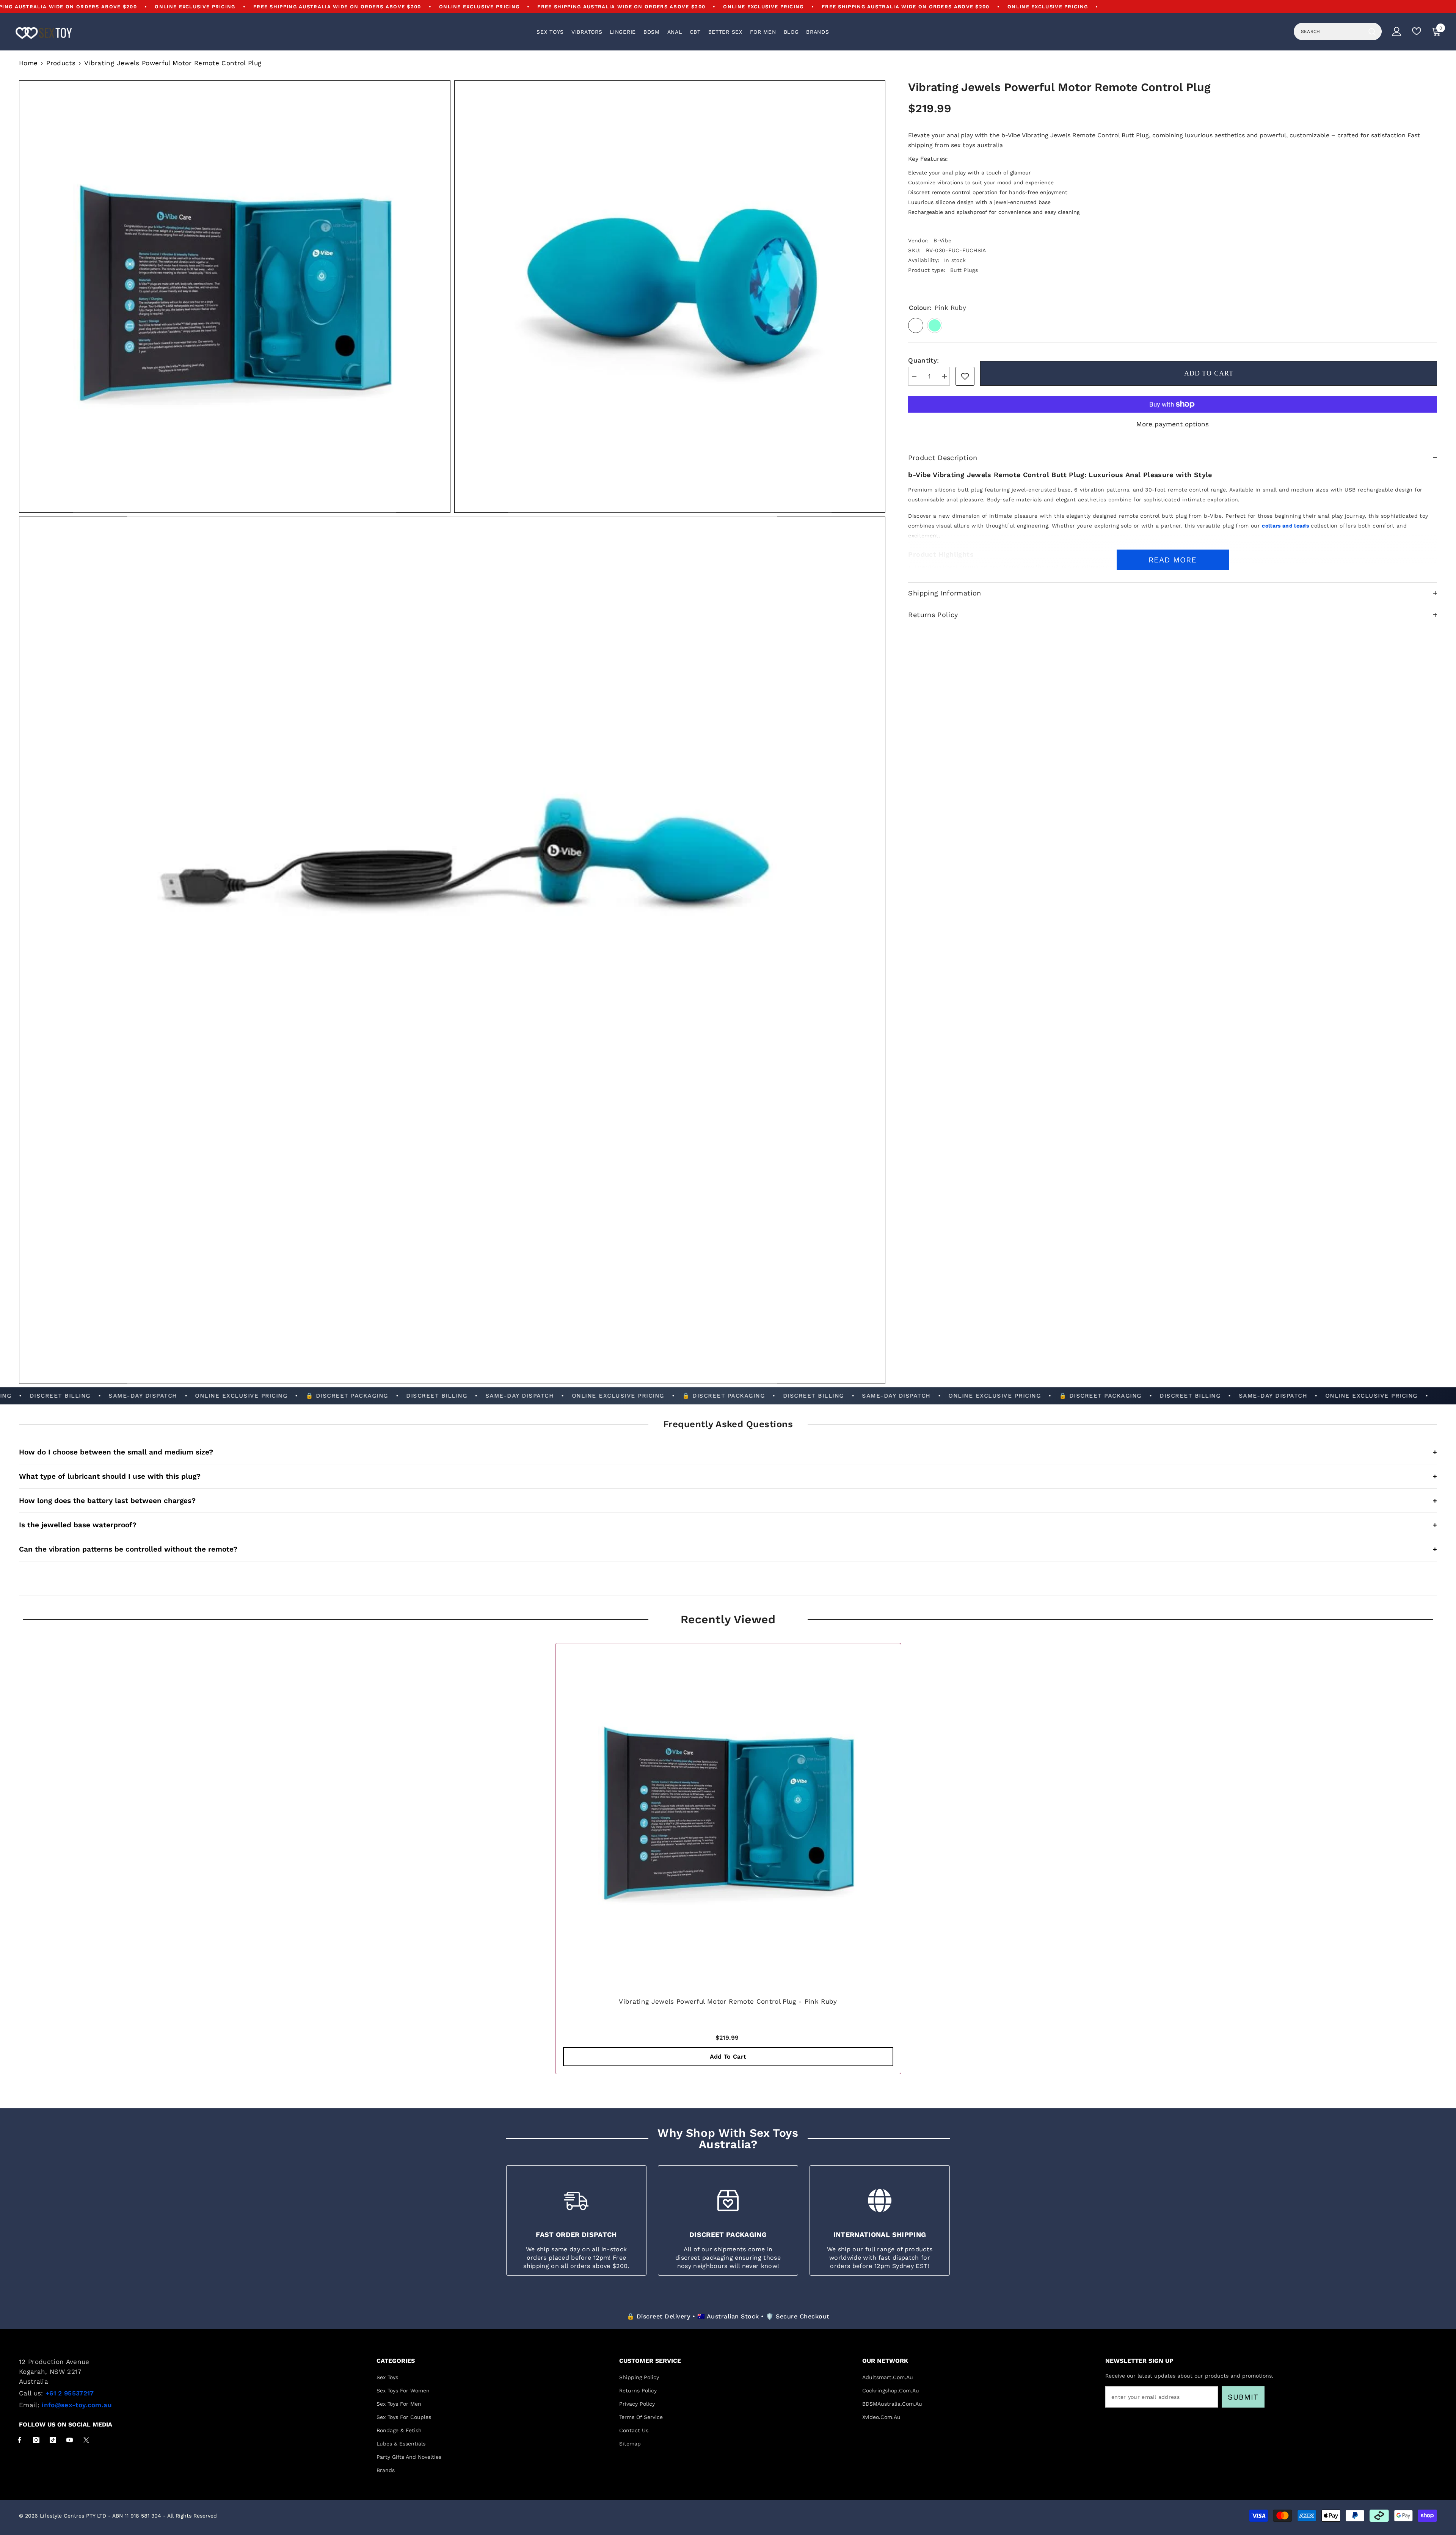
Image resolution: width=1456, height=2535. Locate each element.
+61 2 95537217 (70, 2393)
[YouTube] (70, 2440)
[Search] (1338, 31)
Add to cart (1209, 373)
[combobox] (1329, 31)
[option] (728, 1860)
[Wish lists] (1417, 31)
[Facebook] (20, 2440)
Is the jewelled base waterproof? (728, 1525)
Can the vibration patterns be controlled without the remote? (728, 1549)
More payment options (1173, 424)
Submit (1243, 2397)
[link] (965, 376)
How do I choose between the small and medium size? (728, 1452)
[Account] (1397, 31)
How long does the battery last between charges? (728, 1501)
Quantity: (923, 360)
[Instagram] (36, 2440)
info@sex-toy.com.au (77, 2405)
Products (61, 63)
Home (28, 63)
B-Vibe (942, 240)
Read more (1173, 560)
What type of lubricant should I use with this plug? (728, 1476)
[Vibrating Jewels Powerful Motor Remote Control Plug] (728, 1816)
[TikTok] (53, 2440)
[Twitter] (86, 2440)
